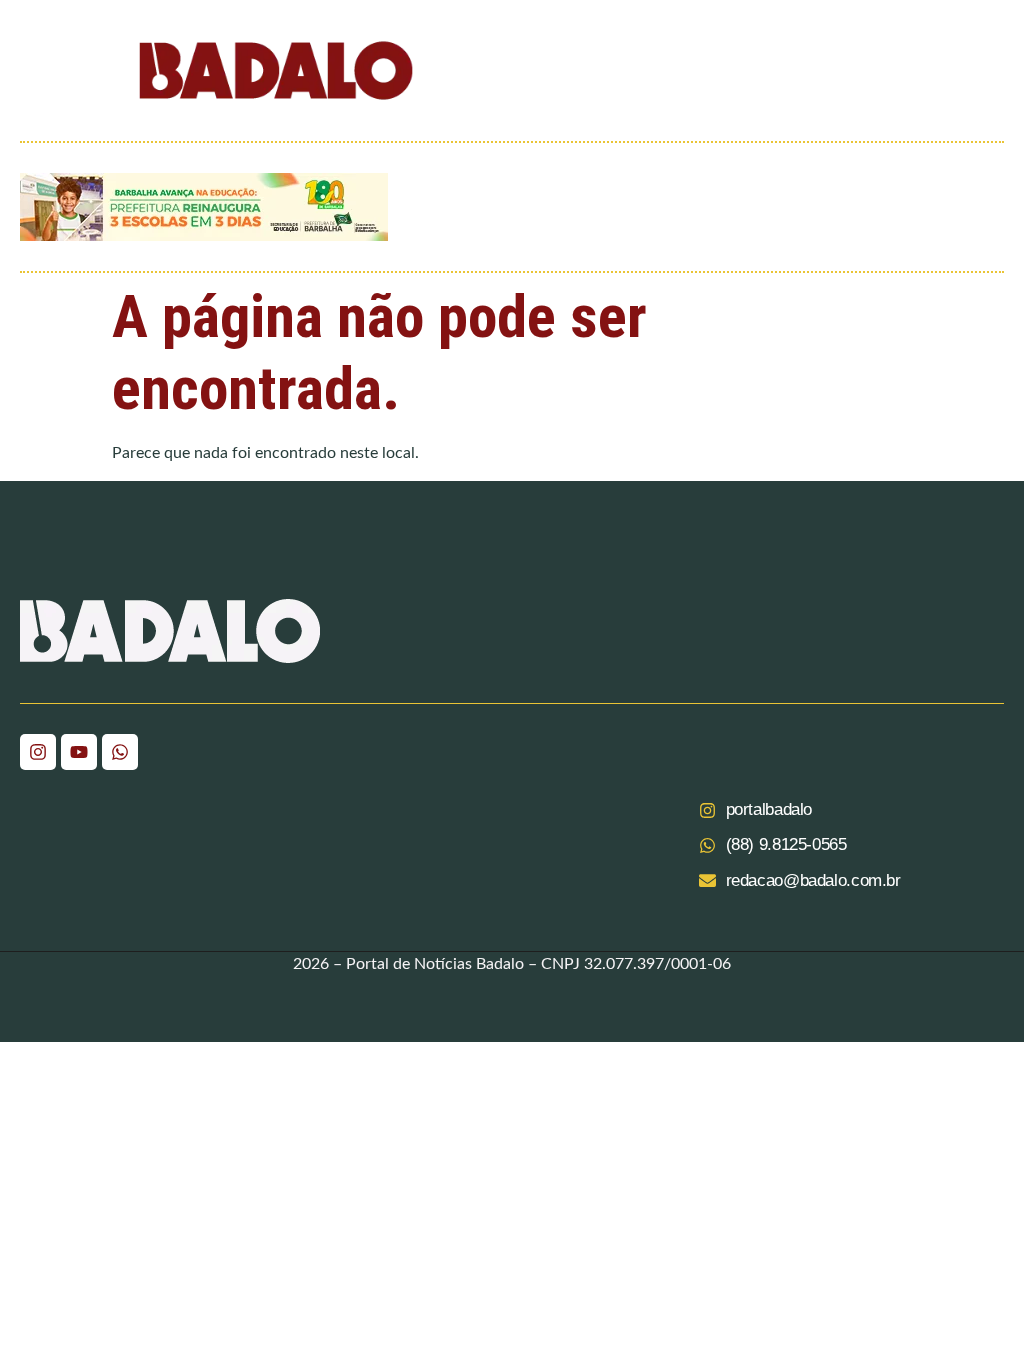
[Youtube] (79, 752)
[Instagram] (38, 752)
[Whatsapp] (120, 752)
